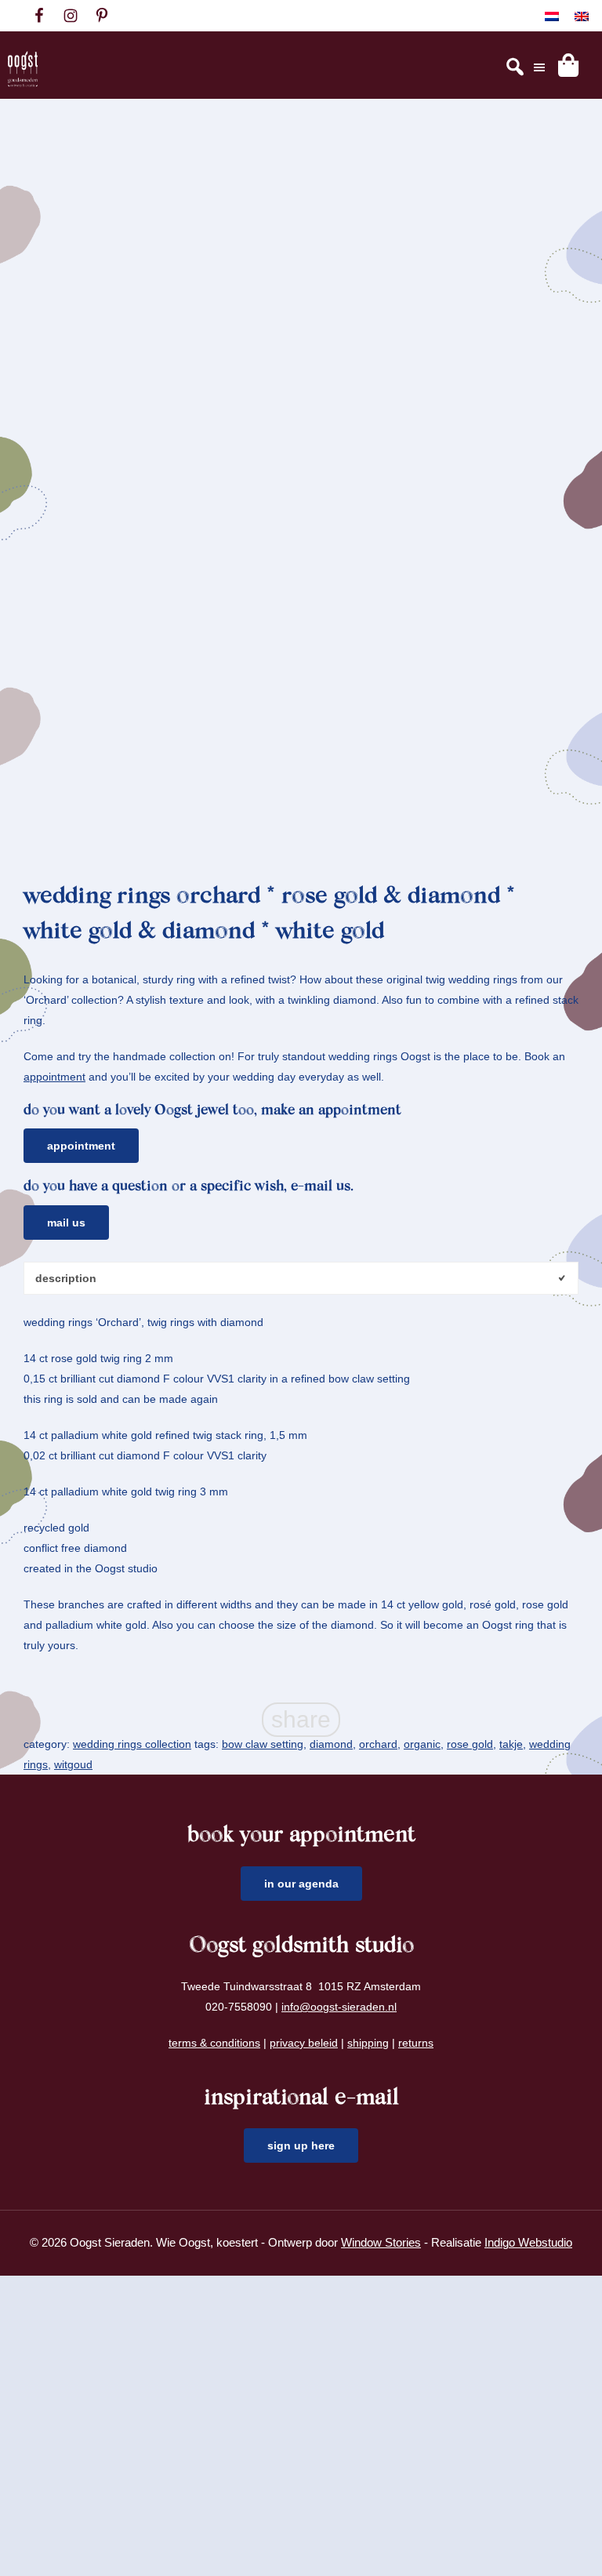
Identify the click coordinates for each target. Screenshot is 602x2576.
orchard (378, 1744)
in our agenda (301, 1884)
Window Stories (381, 2242)
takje (511, 1744)
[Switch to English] (582, 16)
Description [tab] (66, 1278)
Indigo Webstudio (528, 2242)
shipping (368, 2043)
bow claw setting (263, 1744)
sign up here (301, 2145)
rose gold (470, 1744)
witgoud (73, 1764)
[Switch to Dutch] (552, 16)
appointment (54, 1077)
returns (416, 2043)
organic (422, 1744)
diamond (331, 1744)
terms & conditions (214, 2043)
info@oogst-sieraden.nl (339, 2007)
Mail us (66, 1223)
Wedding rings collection (132, 1744)
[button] (553, 171)
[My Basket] (568, 65)
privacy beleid (304, 2043)
